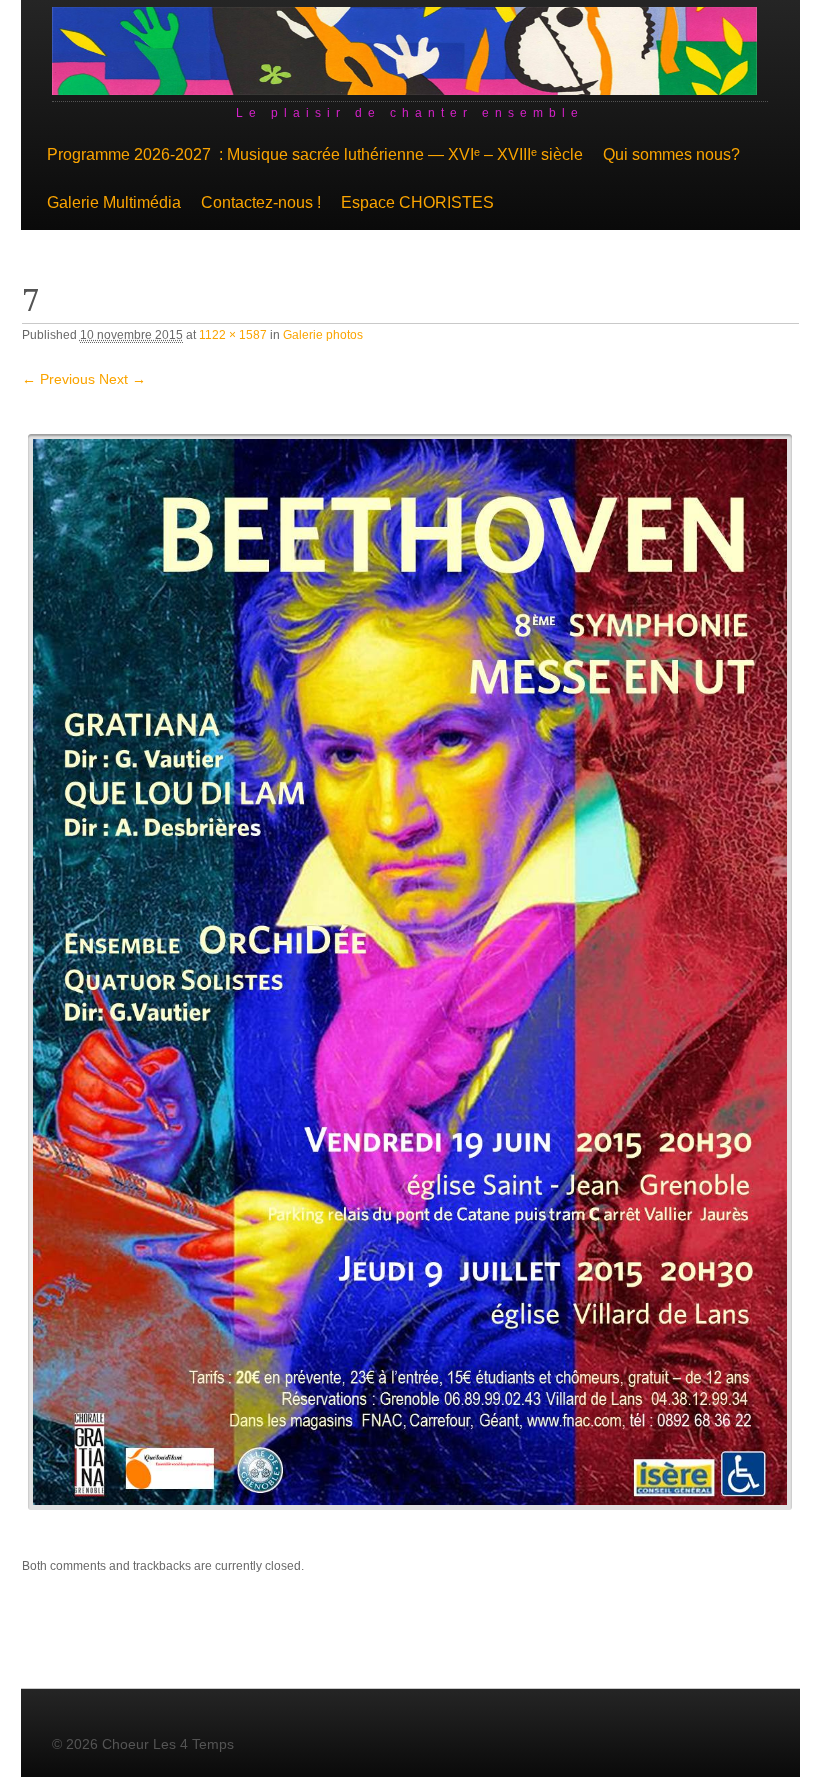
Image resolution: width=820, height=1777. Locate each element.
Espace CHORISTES (417, 202)
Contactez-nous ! (261, 202)
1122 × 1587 (233, 335)
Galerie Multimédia (114, 202)
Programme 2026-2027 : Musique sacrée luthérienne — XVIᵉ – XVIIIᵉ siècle (315, 154)
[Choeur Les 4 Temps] (405, 90)
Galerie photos (323, 335)
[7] (410, 972)
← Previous (58, 379)
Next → (122, 379)
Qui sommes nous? (671, 154)
